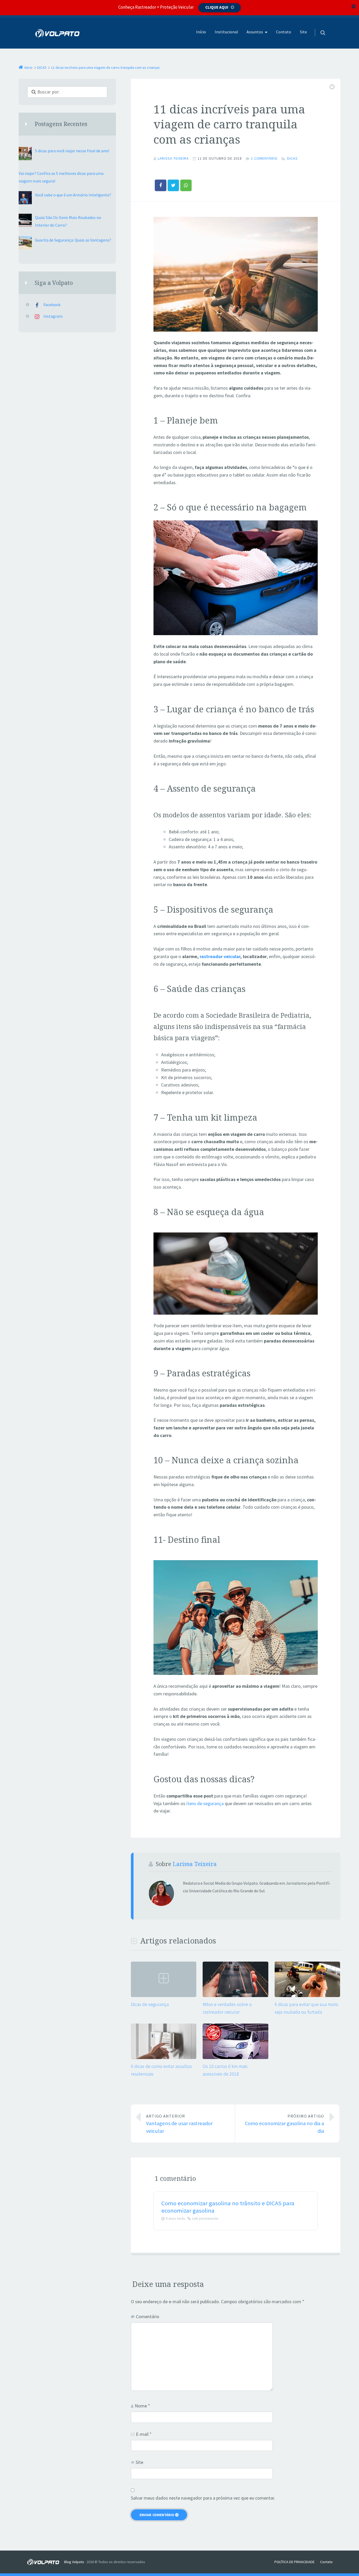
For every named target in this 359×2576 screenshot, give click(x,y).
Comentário (148, 2316)
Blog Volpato (74, 2562)
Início (201, 32)
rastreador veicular (220, 956)
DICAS (292, 158)
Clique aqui (217, 7)
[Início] (45, 2562)
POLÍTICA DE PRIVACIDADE (294, 2562)
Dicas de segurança (150, 2004)
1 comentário (264, 158)
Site (303, 32)
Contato (284, 32)
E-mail (144, 2434)
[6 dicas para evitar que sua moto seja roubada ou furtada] (307, 1996)
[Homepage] (58, 33)
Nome (142, 2406)
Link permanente (205, 2218)
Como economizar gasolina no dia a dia (284, 2124)
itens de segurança (205, 1803)
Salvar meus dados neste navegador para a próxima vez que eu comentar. (203, 2498)
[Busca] (318, 27)
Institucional (226, 32)
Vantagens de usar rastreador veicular (179, 2124)
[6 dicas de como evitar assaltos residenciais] (164, 2058)
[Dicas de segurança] (164, 1996)
